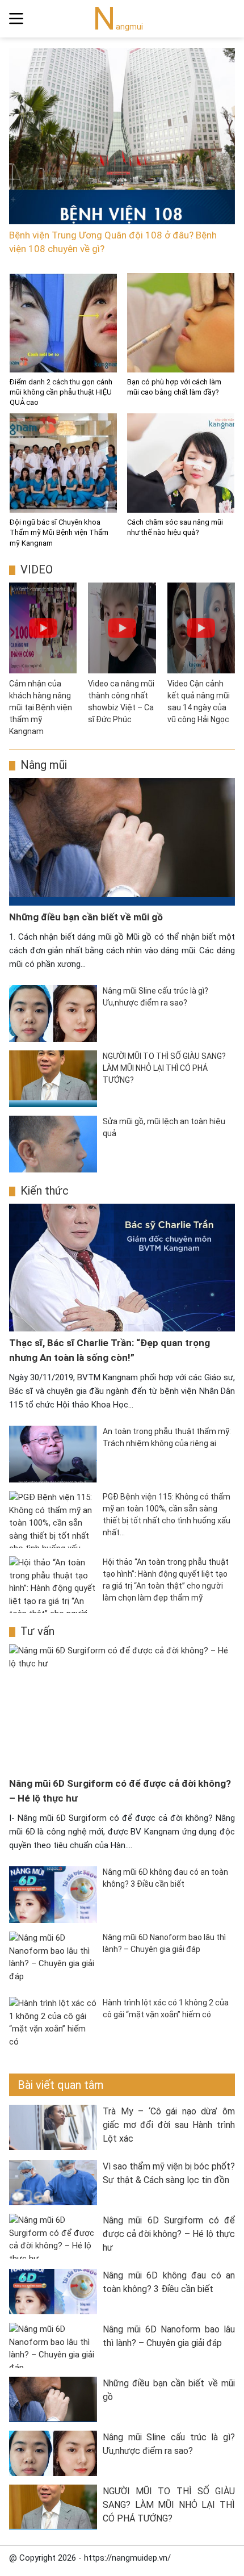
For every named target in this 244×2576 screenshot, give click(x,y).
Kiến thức (45, 1191)
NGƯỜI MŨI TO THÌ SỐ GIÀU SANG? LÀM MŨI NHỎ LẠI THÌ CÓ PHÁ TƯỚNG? (169, 2505)
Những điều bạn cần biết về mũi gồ (86, 917)
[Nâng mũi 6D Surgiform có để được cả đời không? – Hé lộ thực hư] (122, 1708)
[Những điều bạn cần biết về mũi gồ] (122, 842)
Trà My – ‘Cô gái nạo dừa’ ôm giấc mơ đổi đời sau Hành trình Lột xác (169, 2125)
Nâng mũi (44, 765)
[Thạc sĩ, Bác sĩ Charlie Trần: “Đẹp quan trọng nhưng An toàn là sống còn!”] (122, 1268)
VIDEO (37, 569)
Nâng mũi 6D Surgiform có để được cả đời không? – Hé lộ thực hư (169, 2234)
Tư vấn (37, 1631)
